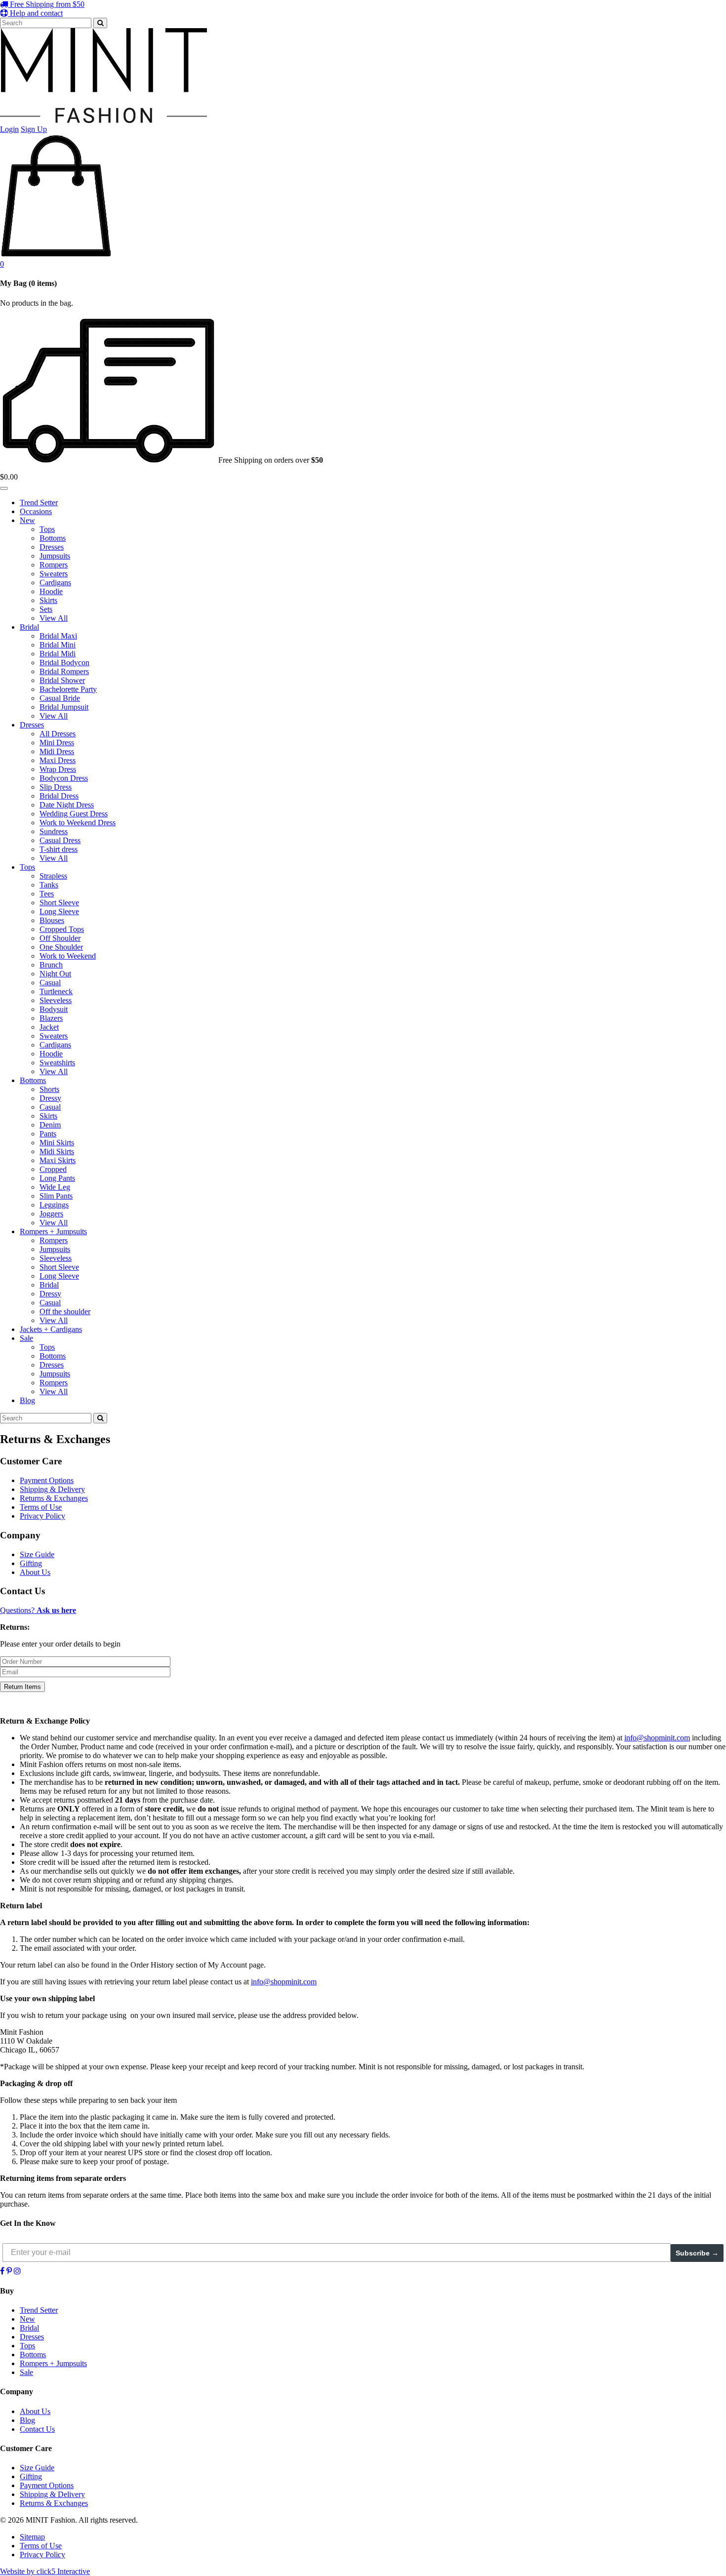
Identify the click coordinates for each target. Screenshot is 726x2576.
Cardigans (55, 583)
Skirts (48, 600)
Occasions (36, 511)
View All (54, 618)
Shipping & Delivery (52, 1489)
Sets (46, 609)
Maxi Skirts (58, 1160)
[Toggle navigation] (4, 488)
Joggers (51, 1214)
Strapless (53, 876)
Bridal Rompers (64, 671)
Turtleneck (56, 991)
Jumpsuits (55, 556)
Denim (50, 1125)
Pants (48, 1134)
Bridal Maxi (58, 636)
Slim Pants (56, 1196)
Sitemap (32, 2537)
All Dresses (58, 734)
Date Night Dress (67, 805)
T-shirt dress (59, 849)
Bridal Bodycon (64, 663)
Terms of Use (41, 1507)
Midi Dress (57, 751)
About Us (35, 1572)
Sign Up (34, 129)
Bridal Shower (62, 680)
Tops (47, 529)
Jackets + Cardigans (51, 1329)
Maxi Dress (58, 760)
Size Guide (37, 1554)
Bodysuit (54, 1009)
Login (9, 129)
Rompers (54, 565)
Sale (26, 1338)
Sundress (54, 831)
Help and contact (35, 13)
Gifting (31, 1563)
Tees (47, 894)
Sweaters (54, 574)
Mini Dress (57, 743)
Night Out (55, 974)
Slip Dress (56, 787)
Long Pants (57, 1178)
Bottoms (53, 538)
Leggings (54, 1205)
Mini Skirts (57, 1143)
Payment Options (47, 1480)
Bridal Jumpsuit (64, 707)
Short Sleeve (59, 903)
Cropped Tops (62, 929)
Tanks (49, 885)
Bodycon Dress (64, 778)
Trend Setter (39, 503)
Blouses (52, 920)
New (27, 520)
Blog (27, 1400)
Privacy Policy (42, 1516)
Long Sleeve (59, 911)
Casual (50, 983)
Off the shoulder (65, 1311)
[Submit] (100, 23)
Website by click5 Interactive (45, 2571)
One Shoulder (61, 947)
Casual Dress (60, 840)
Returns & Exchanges (54, 1498)
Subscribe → (697, 2253)
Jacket (49, 1027)
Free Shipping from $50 (46, 4)
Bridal (29, 627)
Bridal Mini (58, 645)
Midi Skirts (57, 1151)
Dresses (52, 547)
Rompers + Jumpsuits (53, 1231)
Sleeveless (56, 1000)
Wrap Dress (58, 769)
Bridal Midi (58, 654)
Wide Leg (55, 1187)
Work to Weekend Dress (78, 823)
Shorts (49, 1089)
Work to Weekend (68, 956)
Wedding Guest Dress (74, 814)
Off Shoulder (60, 938)
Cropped (53, 1169)
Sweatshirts (57, 1063)
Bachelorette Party (68, 689)
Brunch (51, 965)
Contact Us (37, 2429)
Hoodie (51, 591)
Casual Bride (60, 698)
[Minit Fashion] (103, 120)
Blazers (51, 1018)
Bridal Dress (59, 796)
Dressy (50, 1098)
